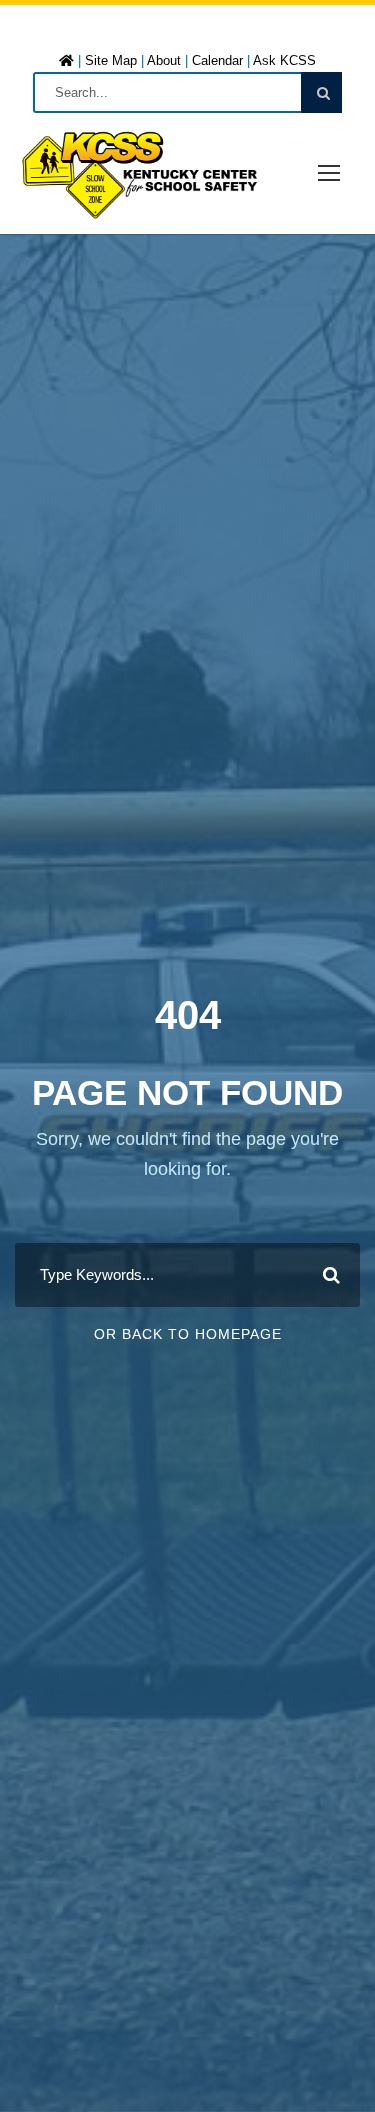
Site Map (111, 60)
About (164, 60)
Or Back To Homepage (188, 1334)
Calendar (217, 60)
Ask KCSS (284, 60)
